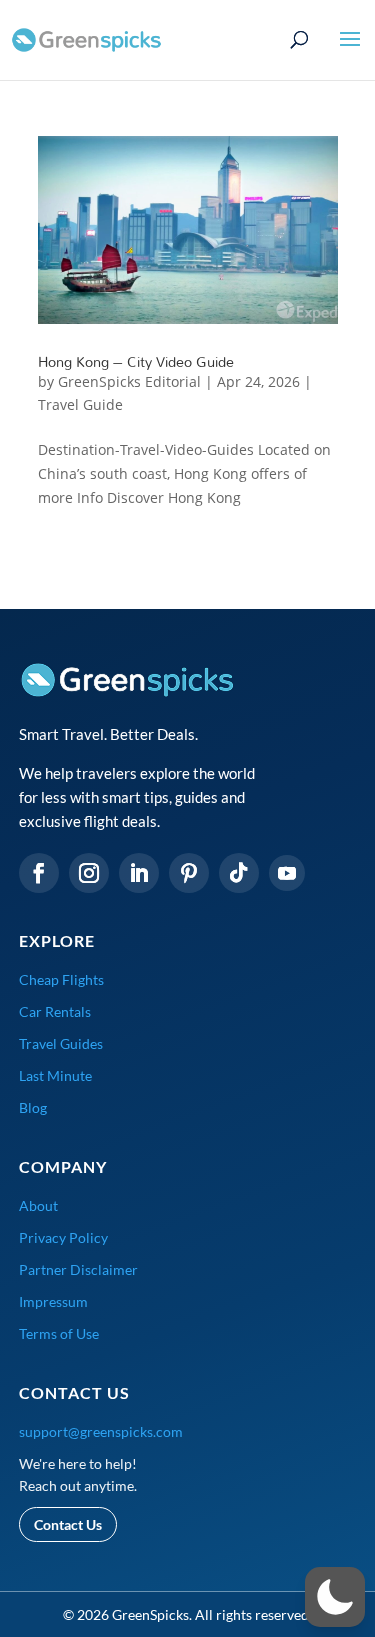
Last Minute (55, 1075)
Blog (33, 1107)
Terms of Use (59, 1333)
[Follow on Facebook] (39, 873)
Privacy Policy (63, 1237)
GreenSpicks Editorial (129, 381)
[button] (335, 1597)
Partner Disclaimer (78, 1269)
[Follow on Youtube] (287, 873)
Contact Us (68, 1524)
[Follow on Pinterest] (189, 873)
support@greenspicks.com (101, 1431)
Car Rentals (55, 1011)
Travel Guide (80, 404)
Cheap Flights (61, 979)
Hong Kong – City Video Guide (136, 361)
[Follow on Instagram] (89, 873)
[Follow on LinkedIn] (139, 873)
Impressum (53, 1301)
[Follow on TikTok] (239, 873)
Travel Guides (61, 1043)
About (38, 1205)
